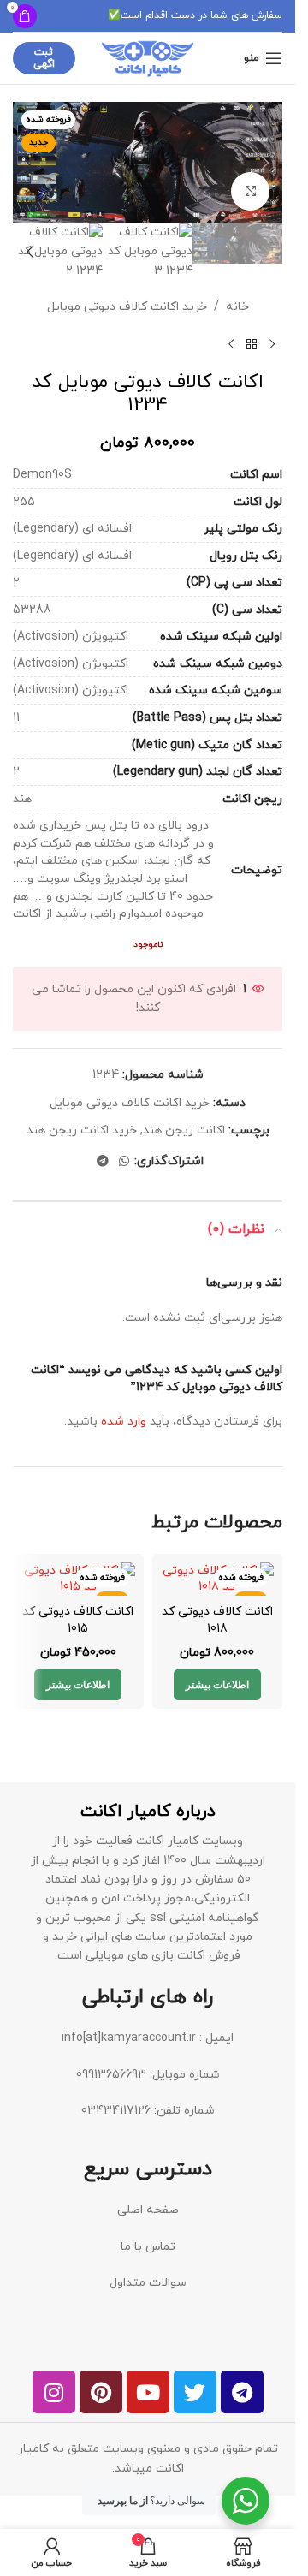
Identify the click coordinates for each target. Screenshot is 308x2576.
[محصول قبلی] (272, 344)
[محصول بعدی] (231, 344)
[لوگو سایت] (148, 57)
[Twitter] (195, 2392)
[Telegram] (242, 2392)
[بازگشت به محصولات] (252, 344)
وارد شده (124, 1422)
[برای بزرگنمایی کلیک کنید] (250, 191)
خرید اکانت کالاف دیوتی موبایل (127, 307)
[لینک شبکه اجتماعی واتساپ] (124, 1162)
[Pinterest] (101, 2392)
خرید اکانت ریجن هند (82, 1130)
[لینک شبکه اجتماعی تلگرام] (103, 1162)
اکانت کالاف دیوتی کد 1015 (78, 1620)
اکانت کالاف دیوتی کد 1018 (217, 1620)
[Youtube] (148, 2392)
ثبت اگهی (44, 58)
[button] (265, 163)
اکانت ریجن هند (184, 1130)
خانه (237, 307)
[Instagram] (54, 2392)
